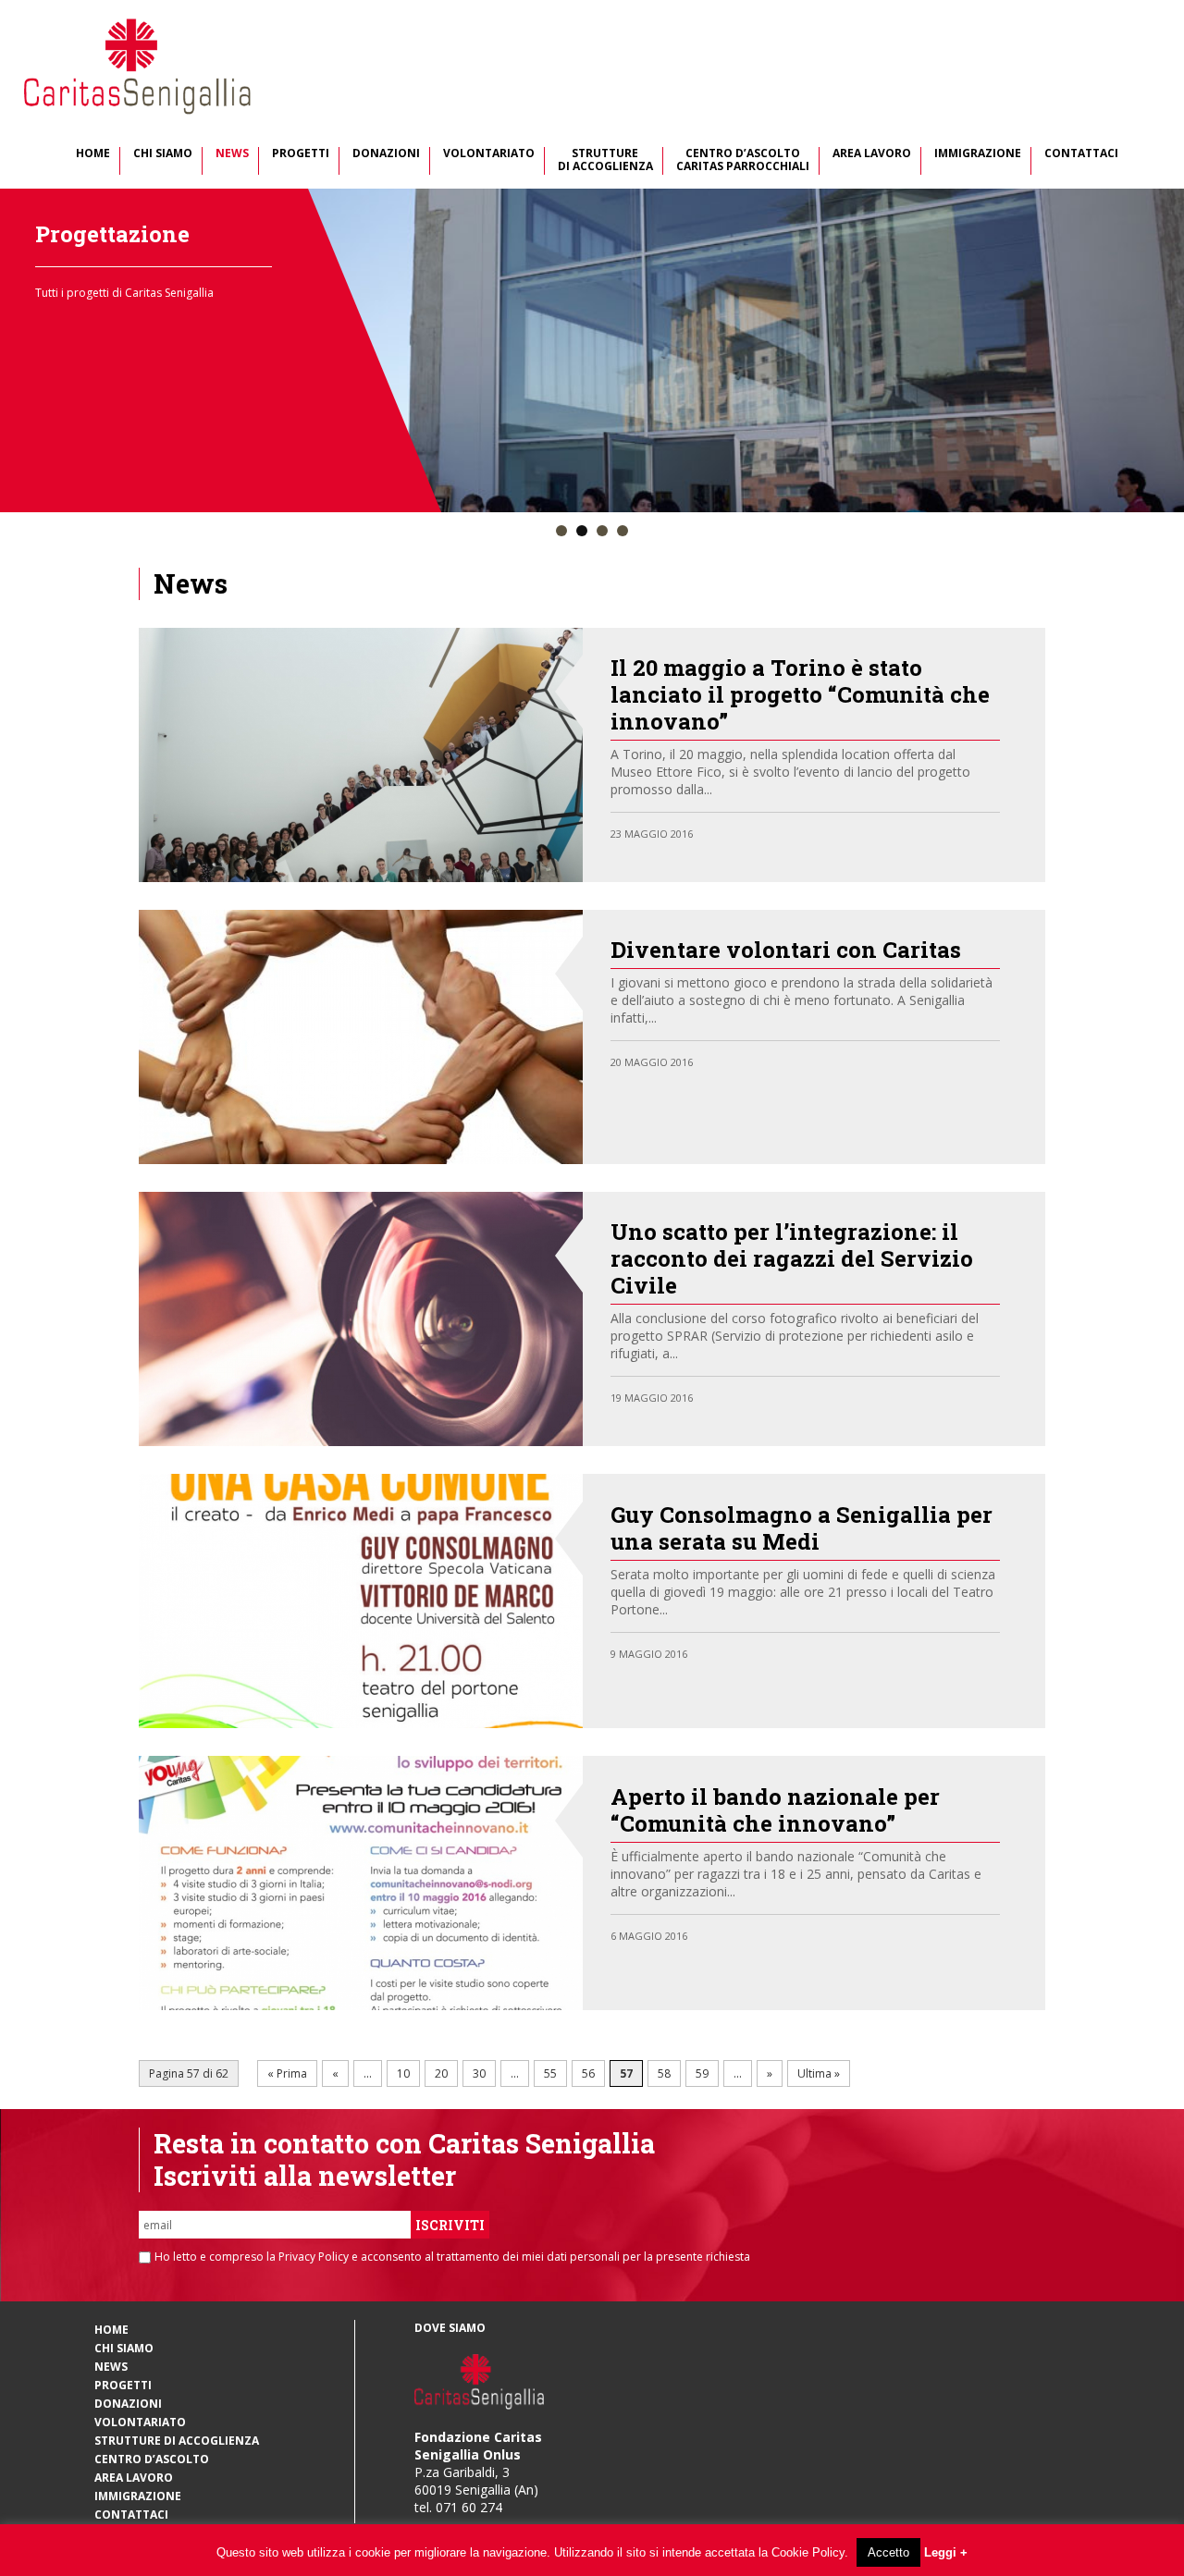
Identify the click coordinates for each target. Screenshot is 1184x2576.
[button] (561, 532)
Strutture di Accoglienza (605, 160)
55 (550, 2073)
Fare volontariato (132, 234)
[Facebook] (956, 832)
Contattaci (1081, 154)
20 (441, 2073)
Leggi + (946, 2552)
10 (403, 2073)
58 (664, 2073)
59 (702, 2073)
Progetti (301, 154)
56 (588, 2073)
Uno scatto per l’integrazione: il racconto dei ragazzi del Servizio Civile (792, 1258)
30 (479, 2073)
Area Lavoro (872, 154)
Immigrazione (978, 154)
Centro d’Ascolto (152, 2459)
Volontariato (489, 154)
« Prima (287, 2073)
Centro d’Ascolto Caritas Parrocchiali (743, 160)
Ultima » (819, 2073)
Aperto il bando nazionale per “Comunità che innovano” (775, 1810)
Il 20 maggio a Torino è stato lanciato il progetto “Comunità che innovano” (800, 694)
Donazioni (386, 154)
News (232, 154)
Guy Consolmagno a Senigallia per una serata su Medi (802, 1528)
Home (93, 154)
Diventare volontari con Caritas (786, 950)
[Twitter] (974, 832)
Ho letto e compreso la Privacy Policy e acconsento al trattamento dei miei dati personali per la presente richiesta (452, 2257)
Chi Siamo (163, 154)
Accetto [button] (888, 2552)
